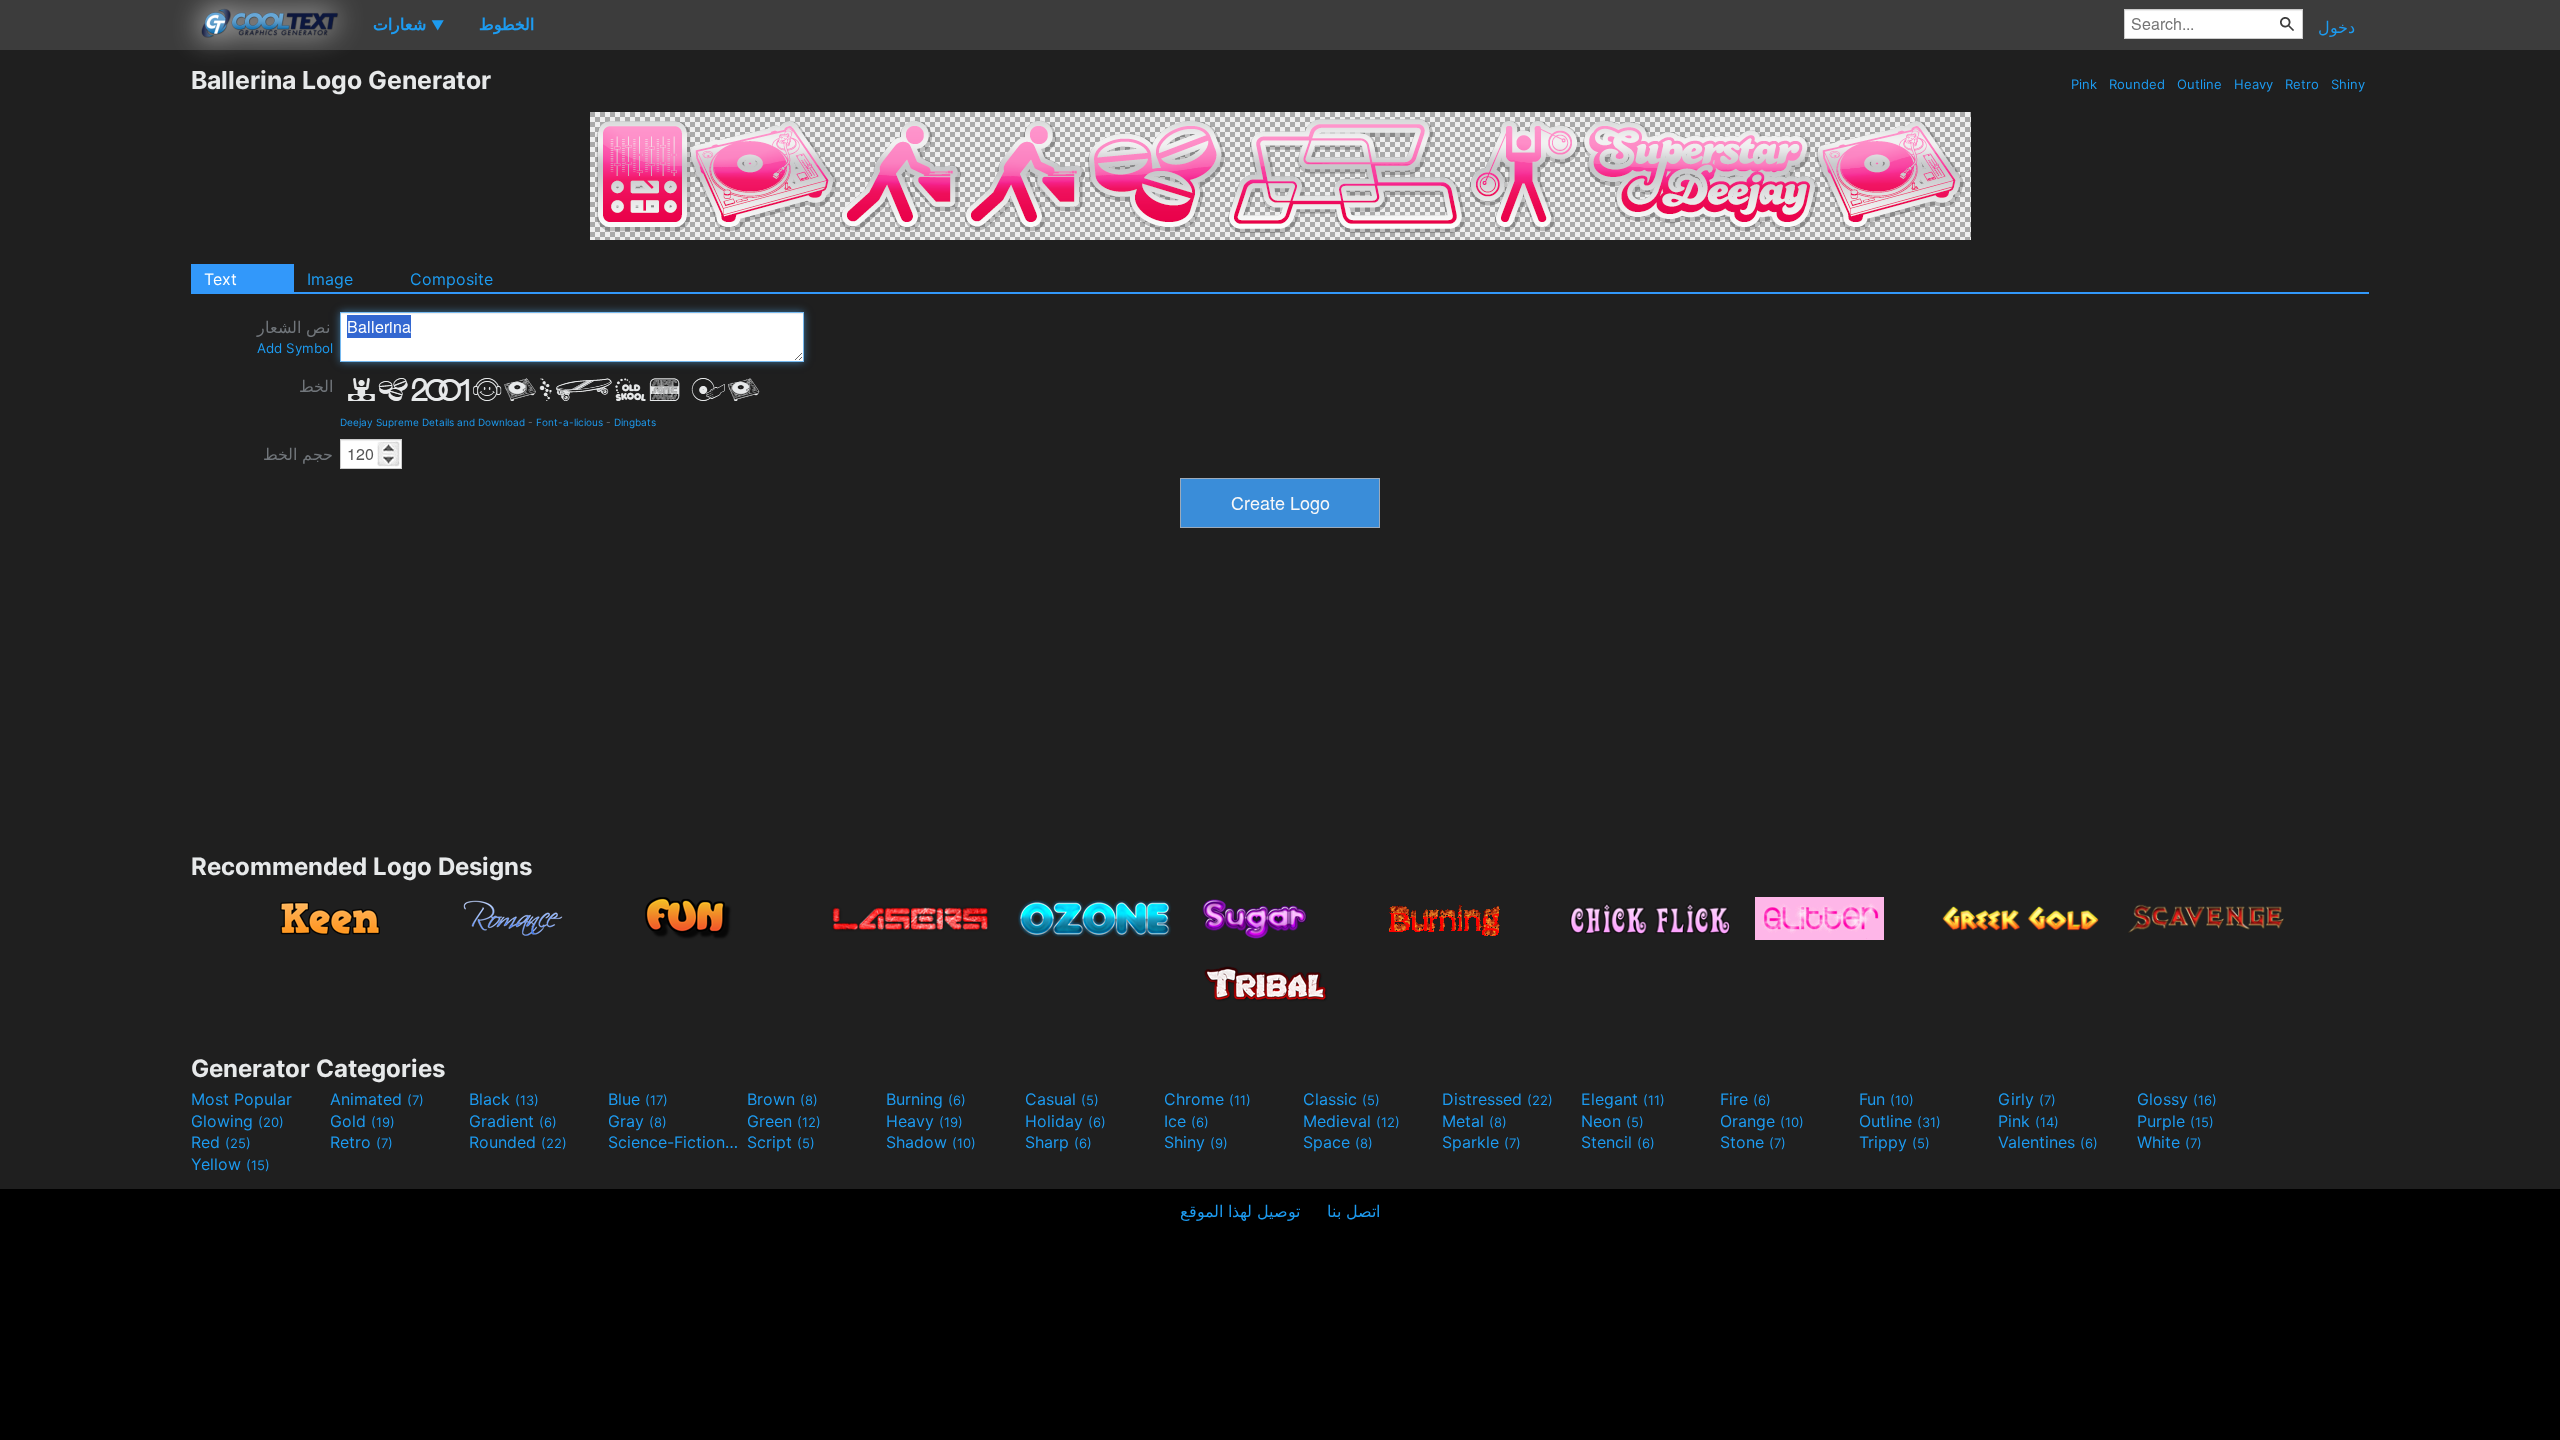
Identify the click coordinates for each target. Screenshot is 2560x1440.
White (2169, 1142)
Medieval (1351, 1121)
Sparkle (1481, 1142)
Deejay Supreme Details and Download (432, 422)
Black (504, 1099)
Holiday (1065, 1121)
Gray (637, 1121)
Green (784, 1121)
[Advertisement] (95, 365)
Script (781, 1142)
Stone (1753, 1142)
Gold (362, 1121)
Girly (2027, 1099)
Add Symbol (295, 348)
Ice (1186, 1121)
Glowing (237, 1121)
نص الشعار (295, 336)
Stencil (1618, 1142)
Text (220, 279)
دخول (2336, 27)
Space (1338, 1142)
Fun (1886, 1099)
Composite (451, 279)
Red (221, 1142)
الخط (316, 386)
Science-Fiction (675, 1142)
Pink (2084, 84)
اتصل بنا (1353, 1211)
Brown (782, 1099)
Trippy (1894, 1142)
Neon (1612, 1121)
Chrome (1207, 1099)
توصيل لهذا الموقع (1240, 1211)
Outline (2199, 84)
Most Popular (241, 1099)
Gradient (513, 1121)
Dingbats (635, 422)
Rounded (2137, 84)
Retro (2302, 84)
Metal (1474, 1121)
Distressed (1497, 1099)
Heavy (2253, 84)
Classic (1341, 1099)
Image (330, 279)
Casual (1062, 1099)
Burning (926, 1099)
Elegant (1623, 1099)
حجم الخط (298, 454)
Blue (638, 1099)
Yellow (230, 1164)
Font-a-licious (569, 422)
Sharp (1058, 1142)
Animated (377, 1099)
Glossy (2177, 1099)
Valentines (2048, 1142)
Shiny (2348, 84)
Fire (1745, 1099)
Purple (2175, 1121)
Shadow (931, 1142)
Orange (1762, 1121)
